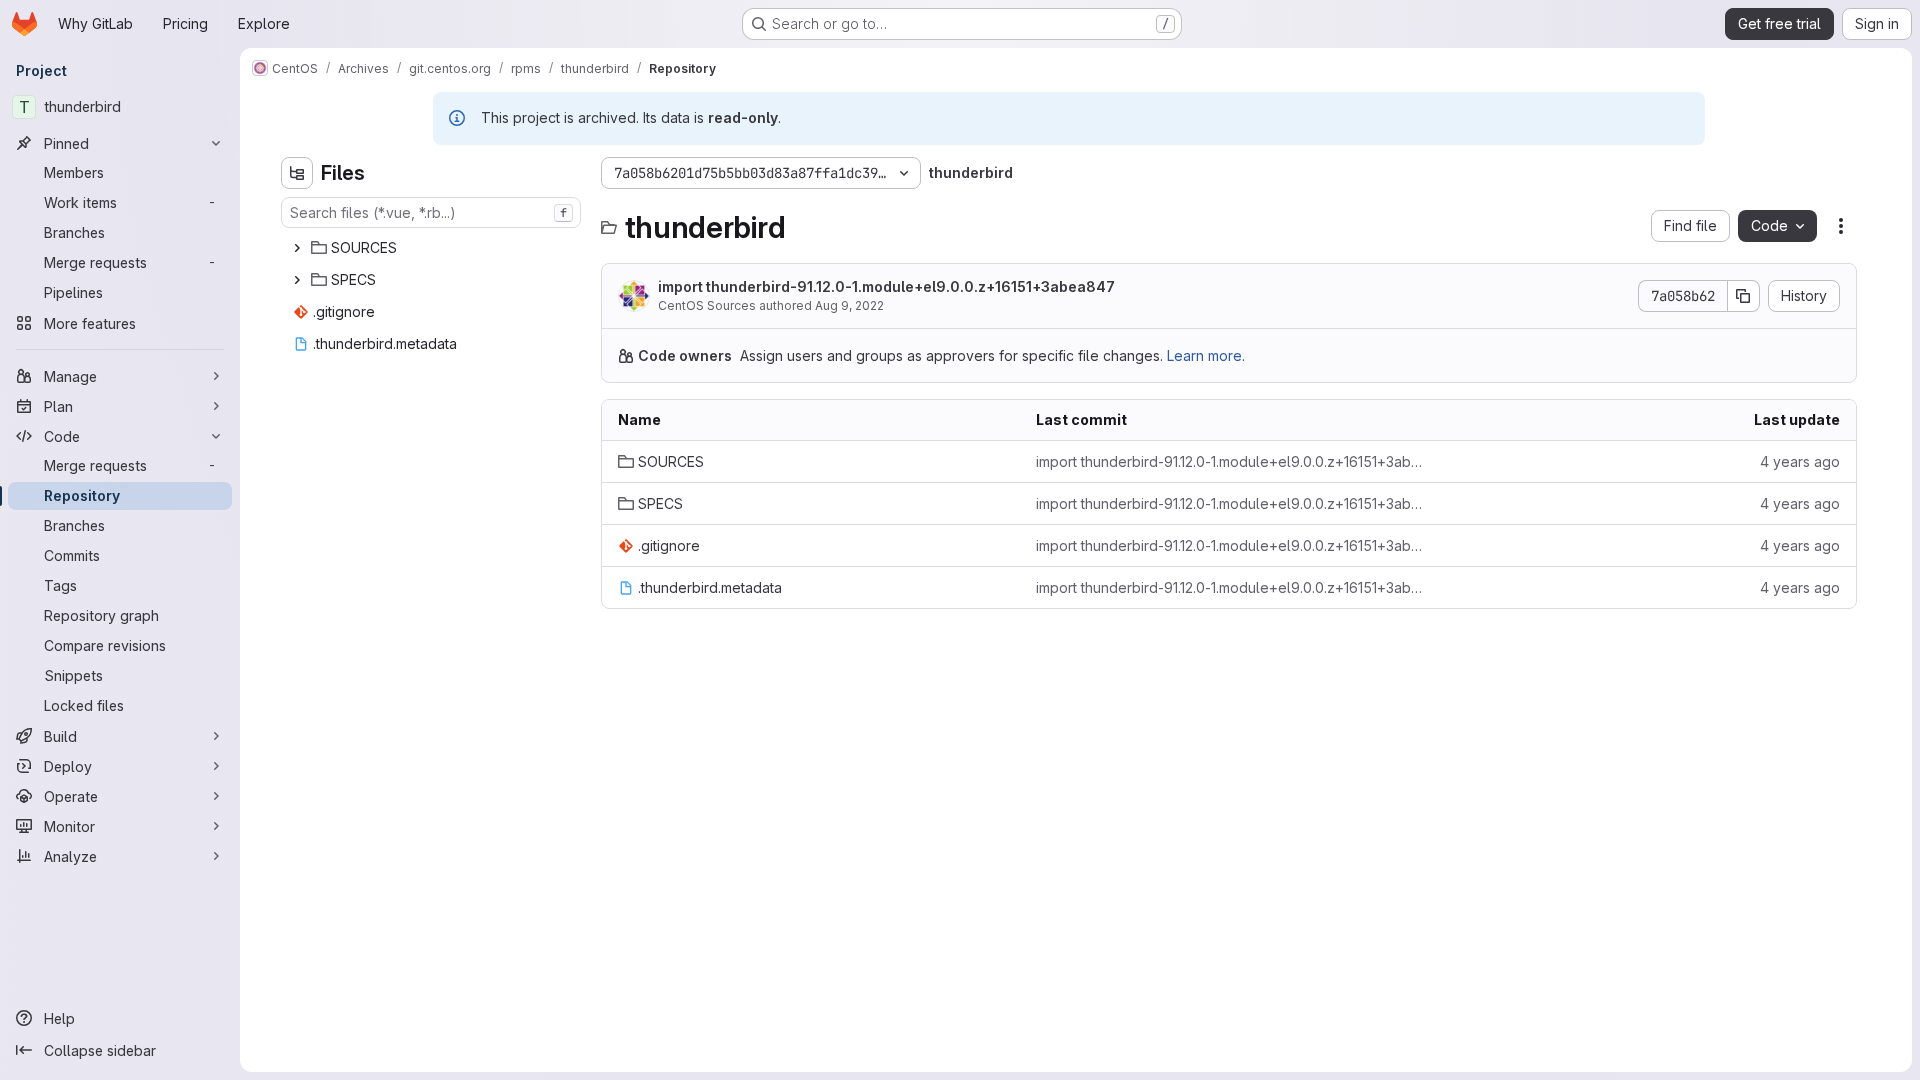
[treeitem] (433, 248)
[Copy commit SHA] (1744, 296)
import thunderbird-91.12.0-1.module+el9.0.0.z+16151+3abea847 (886, 286)
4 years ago (1800, 461)
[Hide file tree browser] (297, 173)
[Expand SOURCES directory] (297, 248)
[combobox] (431, 212)
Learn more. (1206, 355)
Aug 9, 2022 (849, 305)
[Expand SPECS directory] (297, 280)
